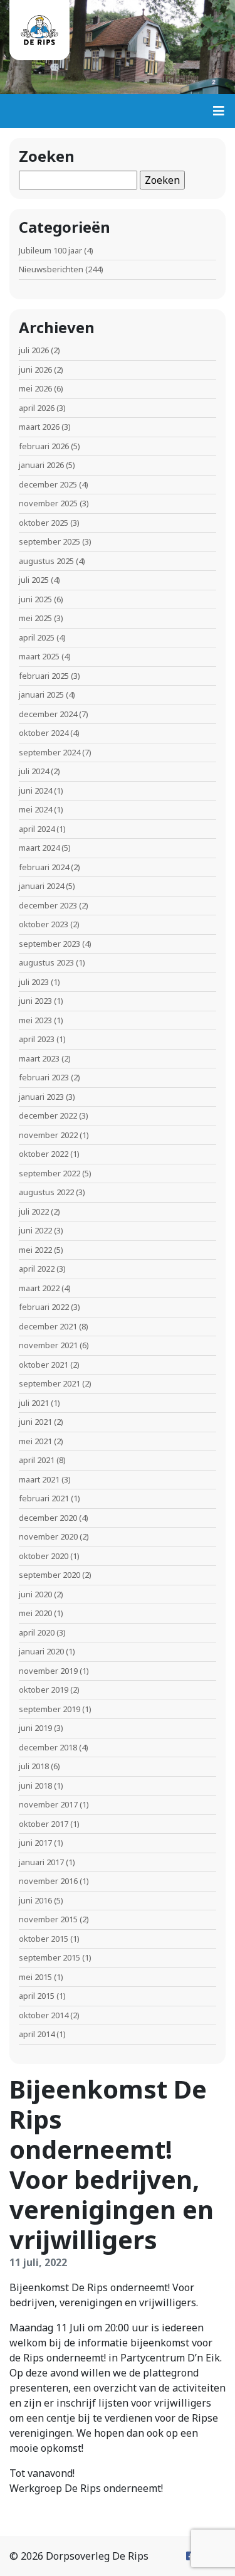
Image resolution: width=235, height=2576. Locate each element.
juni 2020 (35, 1594)
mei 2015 (35, 1977)
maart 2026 (39, 427)
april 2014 (37, 2034)
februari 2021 (44, 1498)
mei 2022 (35, 1250)
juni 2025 (35, 599)
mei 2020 (35, 1613)
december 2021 (48, 1326)
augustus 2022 (46, 1192)
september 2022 (50, 1173)
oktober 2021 (44, 1365)
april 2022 (37, 1269)
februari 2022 (44, 1307)
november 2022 (48, 1135)
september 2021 (50, 1383)
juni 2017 (35, 1843)
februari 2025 (44, 676)
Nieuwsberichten (51, 269)
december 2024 (48, 714)
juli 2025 (34, 580)
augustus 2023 (46, 962)
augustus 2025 (46, 561)
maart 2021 (39, 1479)
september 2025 (50, 541)
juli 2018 (34, 1766)
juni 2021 (35, 1422)
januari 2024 (41, 886)
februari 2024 (44, 867)
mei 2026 (35, 388)
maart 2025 (39, 656)
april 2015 (37, 1996)
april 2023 (37, 1039)
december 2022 (48, 1115)
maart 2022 (39, 1288)
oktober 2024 (44, 733)
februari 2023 (44, 1077)
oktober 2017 (44, 1824)
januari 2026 (41, 465)
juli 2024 (34, 771)
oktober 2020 (44, 1556)
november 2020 (48, 1536)
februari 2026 (44, 446)
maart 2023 (39, 1058)
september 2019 (50, 1709)
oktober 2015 (44, 1939)
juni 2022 (35, 1230)
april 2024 (37, 829)
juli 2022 (34, 1211)
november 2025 (48, 503)
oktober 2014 (44, 2015)
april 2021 (37, 1460)
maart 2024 (39, 848)
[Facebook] (191, 2556)
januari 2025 (41, 695)
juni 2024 (35, 790)
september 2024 (50, 752)
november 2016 (48, 1881)
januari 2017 (41, 1862)
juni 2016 (35, 1900)
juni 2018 (35, 1786)
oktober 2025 (44, 523)
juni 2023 (35, 1001)
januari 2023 (41, 1097)
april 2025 (37, 637)
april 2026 (37, 408)
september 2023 (50, 944)
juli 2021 (34, 1403)
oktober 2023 (44, 924)
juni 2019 (35, 1728)
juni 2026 (35, 370)
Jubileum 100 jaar (50, 250)
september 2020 (50, 1575)
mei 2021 (35, 1441)
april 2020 (37, 1632)
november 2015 (48, 1919)
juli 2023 (34, 982)
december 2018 (48, 1747)
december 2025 (48, 484)
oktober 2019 (44, 1690)
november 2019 (48, 1671)
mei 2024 (35, 809)
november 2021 (48, 1345)
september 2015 (50, 1957)
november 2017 (48, 1804)
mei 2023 (35, 1020)
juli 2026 (34, 350)
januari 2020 (41, 1651)
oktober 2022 (44, 1154)
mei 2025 (35, 618)
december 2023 (48, 905)
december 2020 (48, 1518)
